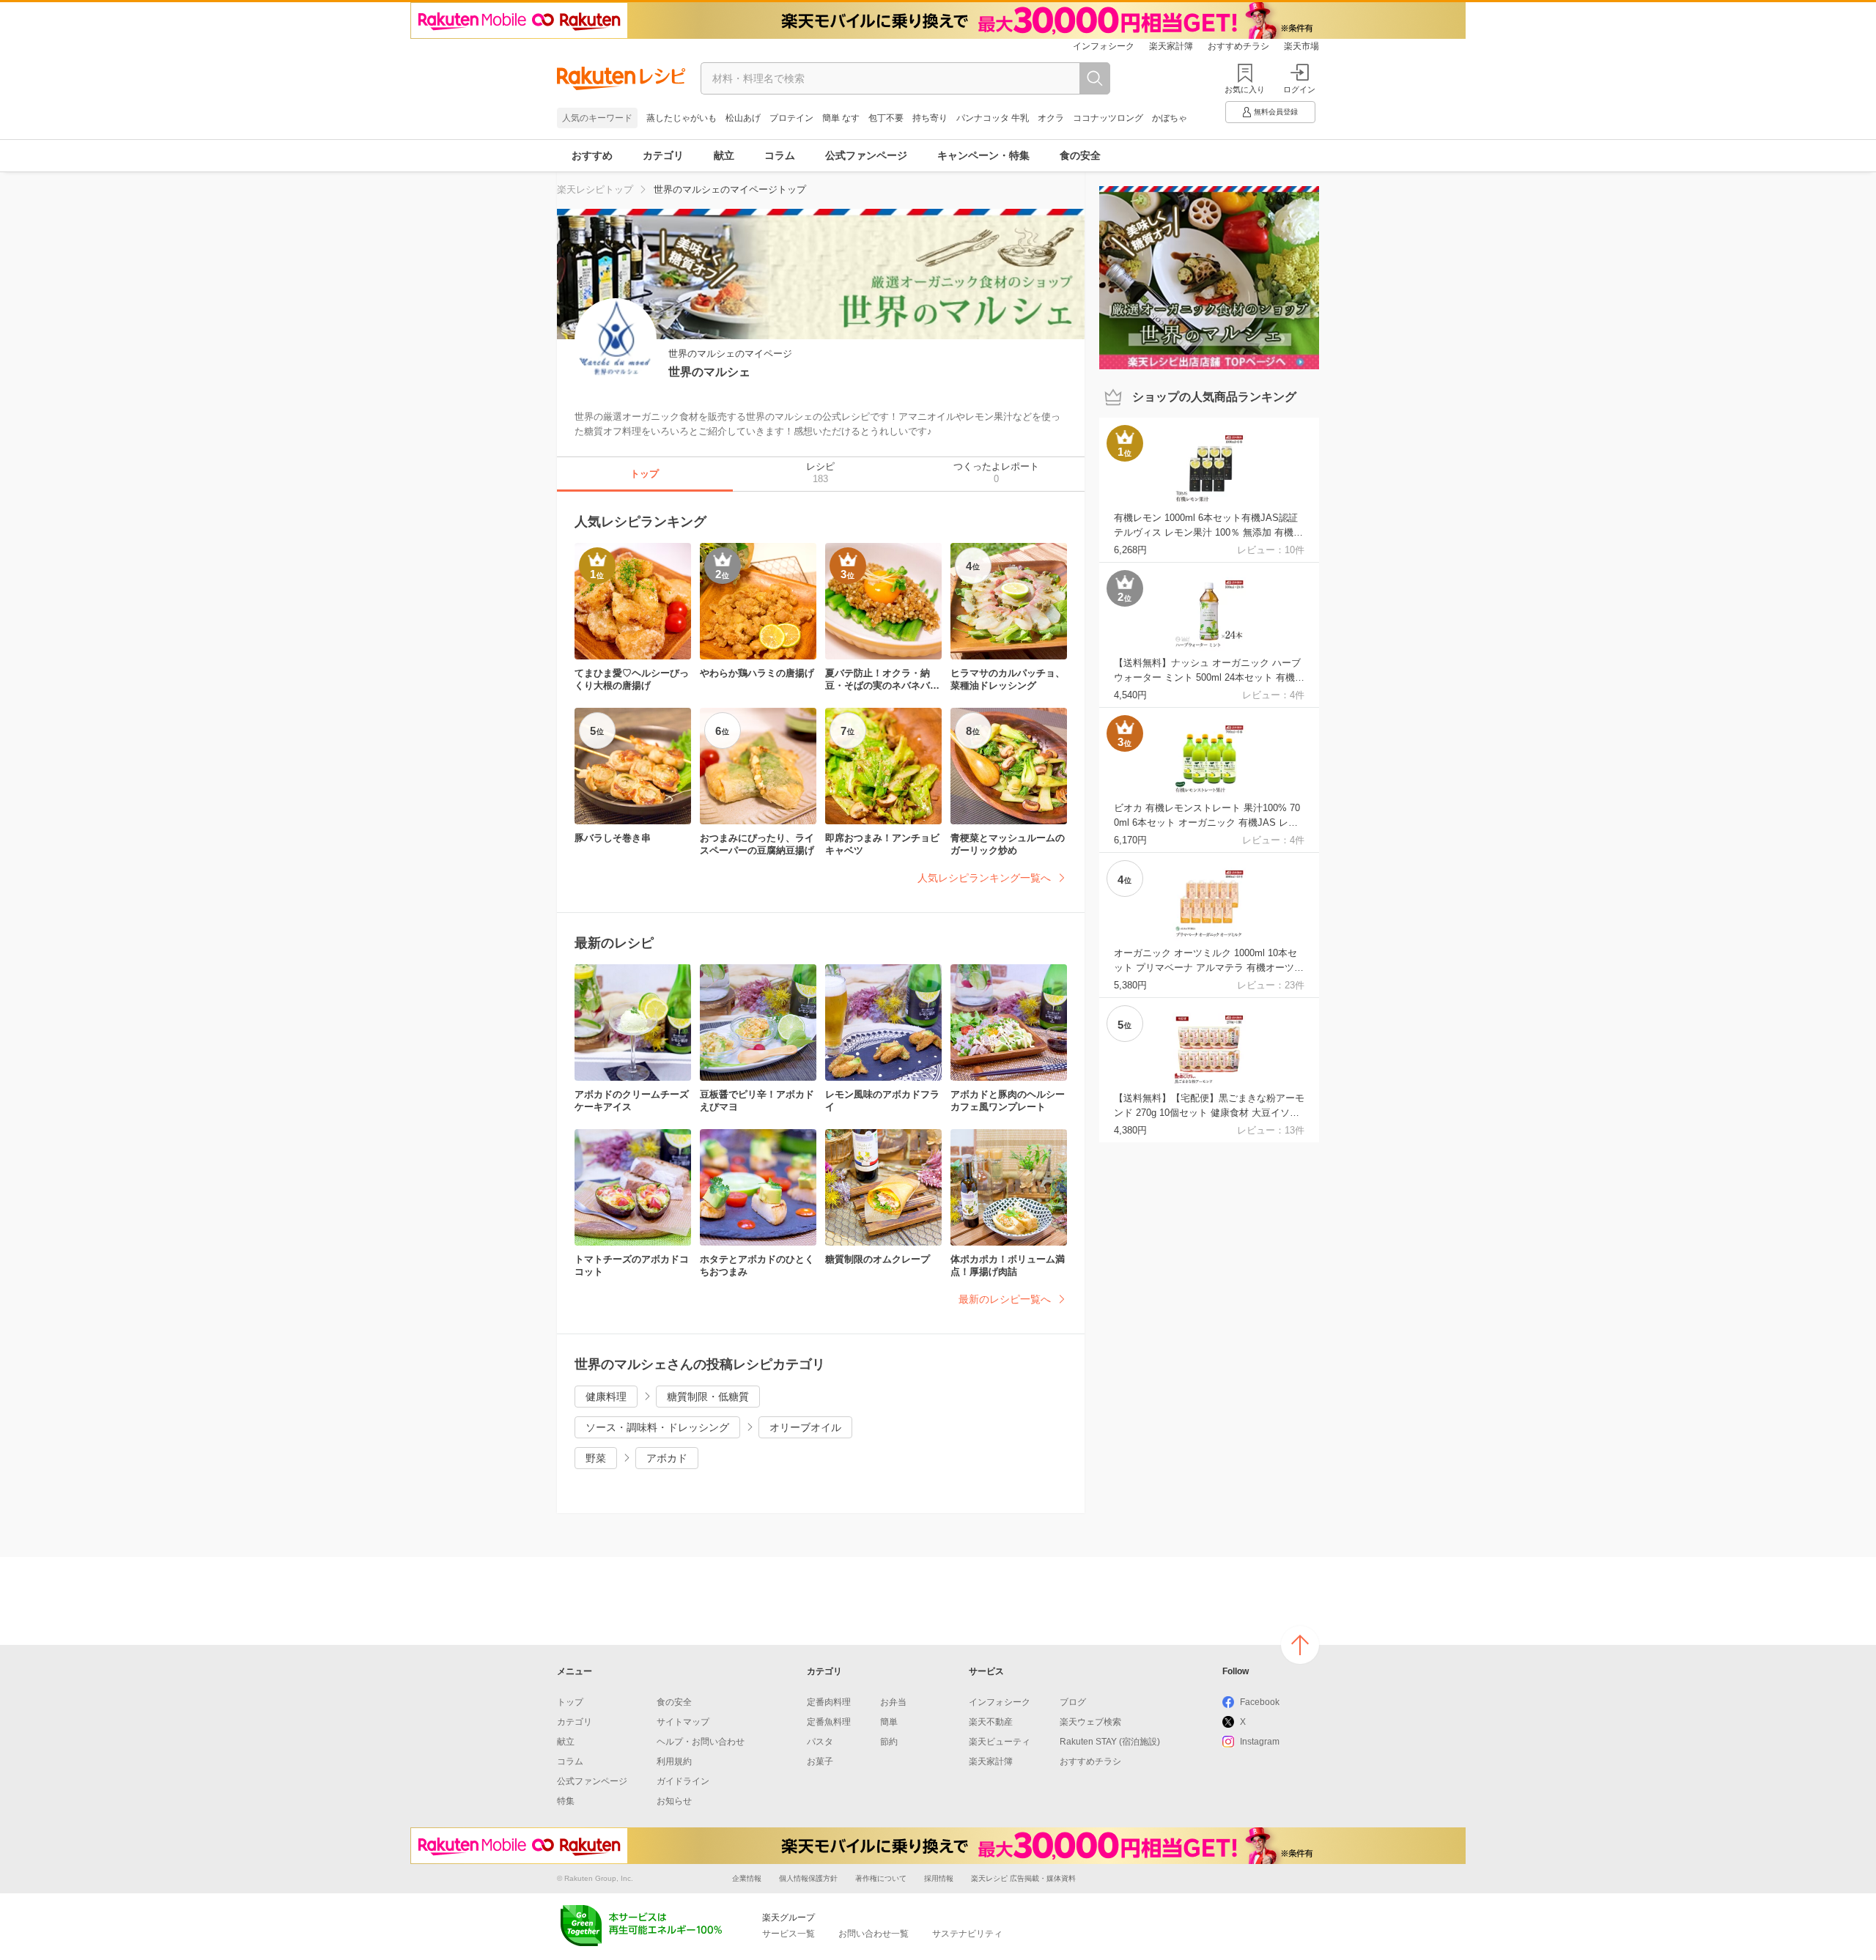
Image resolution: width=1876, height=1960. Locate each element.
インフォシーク (1104, 46)
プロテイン (791, 118)
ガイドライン (683, 1781)
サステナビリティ (967, 1934)
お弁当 (893, 1702)
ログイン (1299, 89)
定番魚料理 (829, 1722)
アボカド (667, 1458)
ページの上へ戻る (1300, 1645)
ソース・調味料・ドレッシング (657, 1427)
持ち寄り (930, 118)
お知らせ (674, 1801)
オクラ (1051, 118)
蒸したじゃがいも (682, 118)
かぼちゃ (1170, 118)
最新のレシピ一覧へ (1005, 1299)
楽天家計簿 (1171, 46)
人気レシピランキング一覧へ (984, 878)
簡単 (889, 1722)
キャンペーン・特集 (983, 155)
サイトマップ (683, 1722)
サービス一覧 (789, 1934)
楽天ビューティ (1000, 1742)
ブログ (1073, 1702)
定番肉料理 (829, 1702)
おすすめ (592, 155)
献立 (724, 155)
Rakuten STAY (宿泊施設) (1110, 1742)
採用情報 (939, 1878)
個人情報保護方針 (808, 1878)
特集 (566, 1801)
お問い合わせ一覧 (874, 1934)
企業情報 (747, 1878)
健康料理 (606, 1397)
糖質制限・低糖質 (708, 1397)
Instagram (1260, 1742)
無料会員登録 (1276, 112)
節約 (889, 1742)
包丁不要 (886, 118)
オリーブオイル (805, 1427)
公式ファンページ (866, 155)
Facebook (1260, 1702)
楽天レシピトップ (595, 189)
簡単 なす (841, 118)
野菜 (596, 1458)
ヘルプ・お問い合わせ (701, 1742)
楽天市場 (1301, 46)
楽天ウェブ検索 (1090, 1722)
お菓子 (820, 1761)
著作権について (881, 1878)
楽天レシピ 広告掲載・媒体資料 (1023, 1878)
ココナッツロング (1108, 118)
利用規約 (674, 1761)
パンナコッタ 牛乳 (993, 118)
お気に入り (1245, 89)
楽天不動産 (991, 1722)
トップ (570, 1702)
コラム (780, 155)
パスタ (820, 1742)
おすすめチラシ (1238, 46)
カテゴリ (663, 155)
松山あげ (743, 118)
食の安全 (1080, 155)
